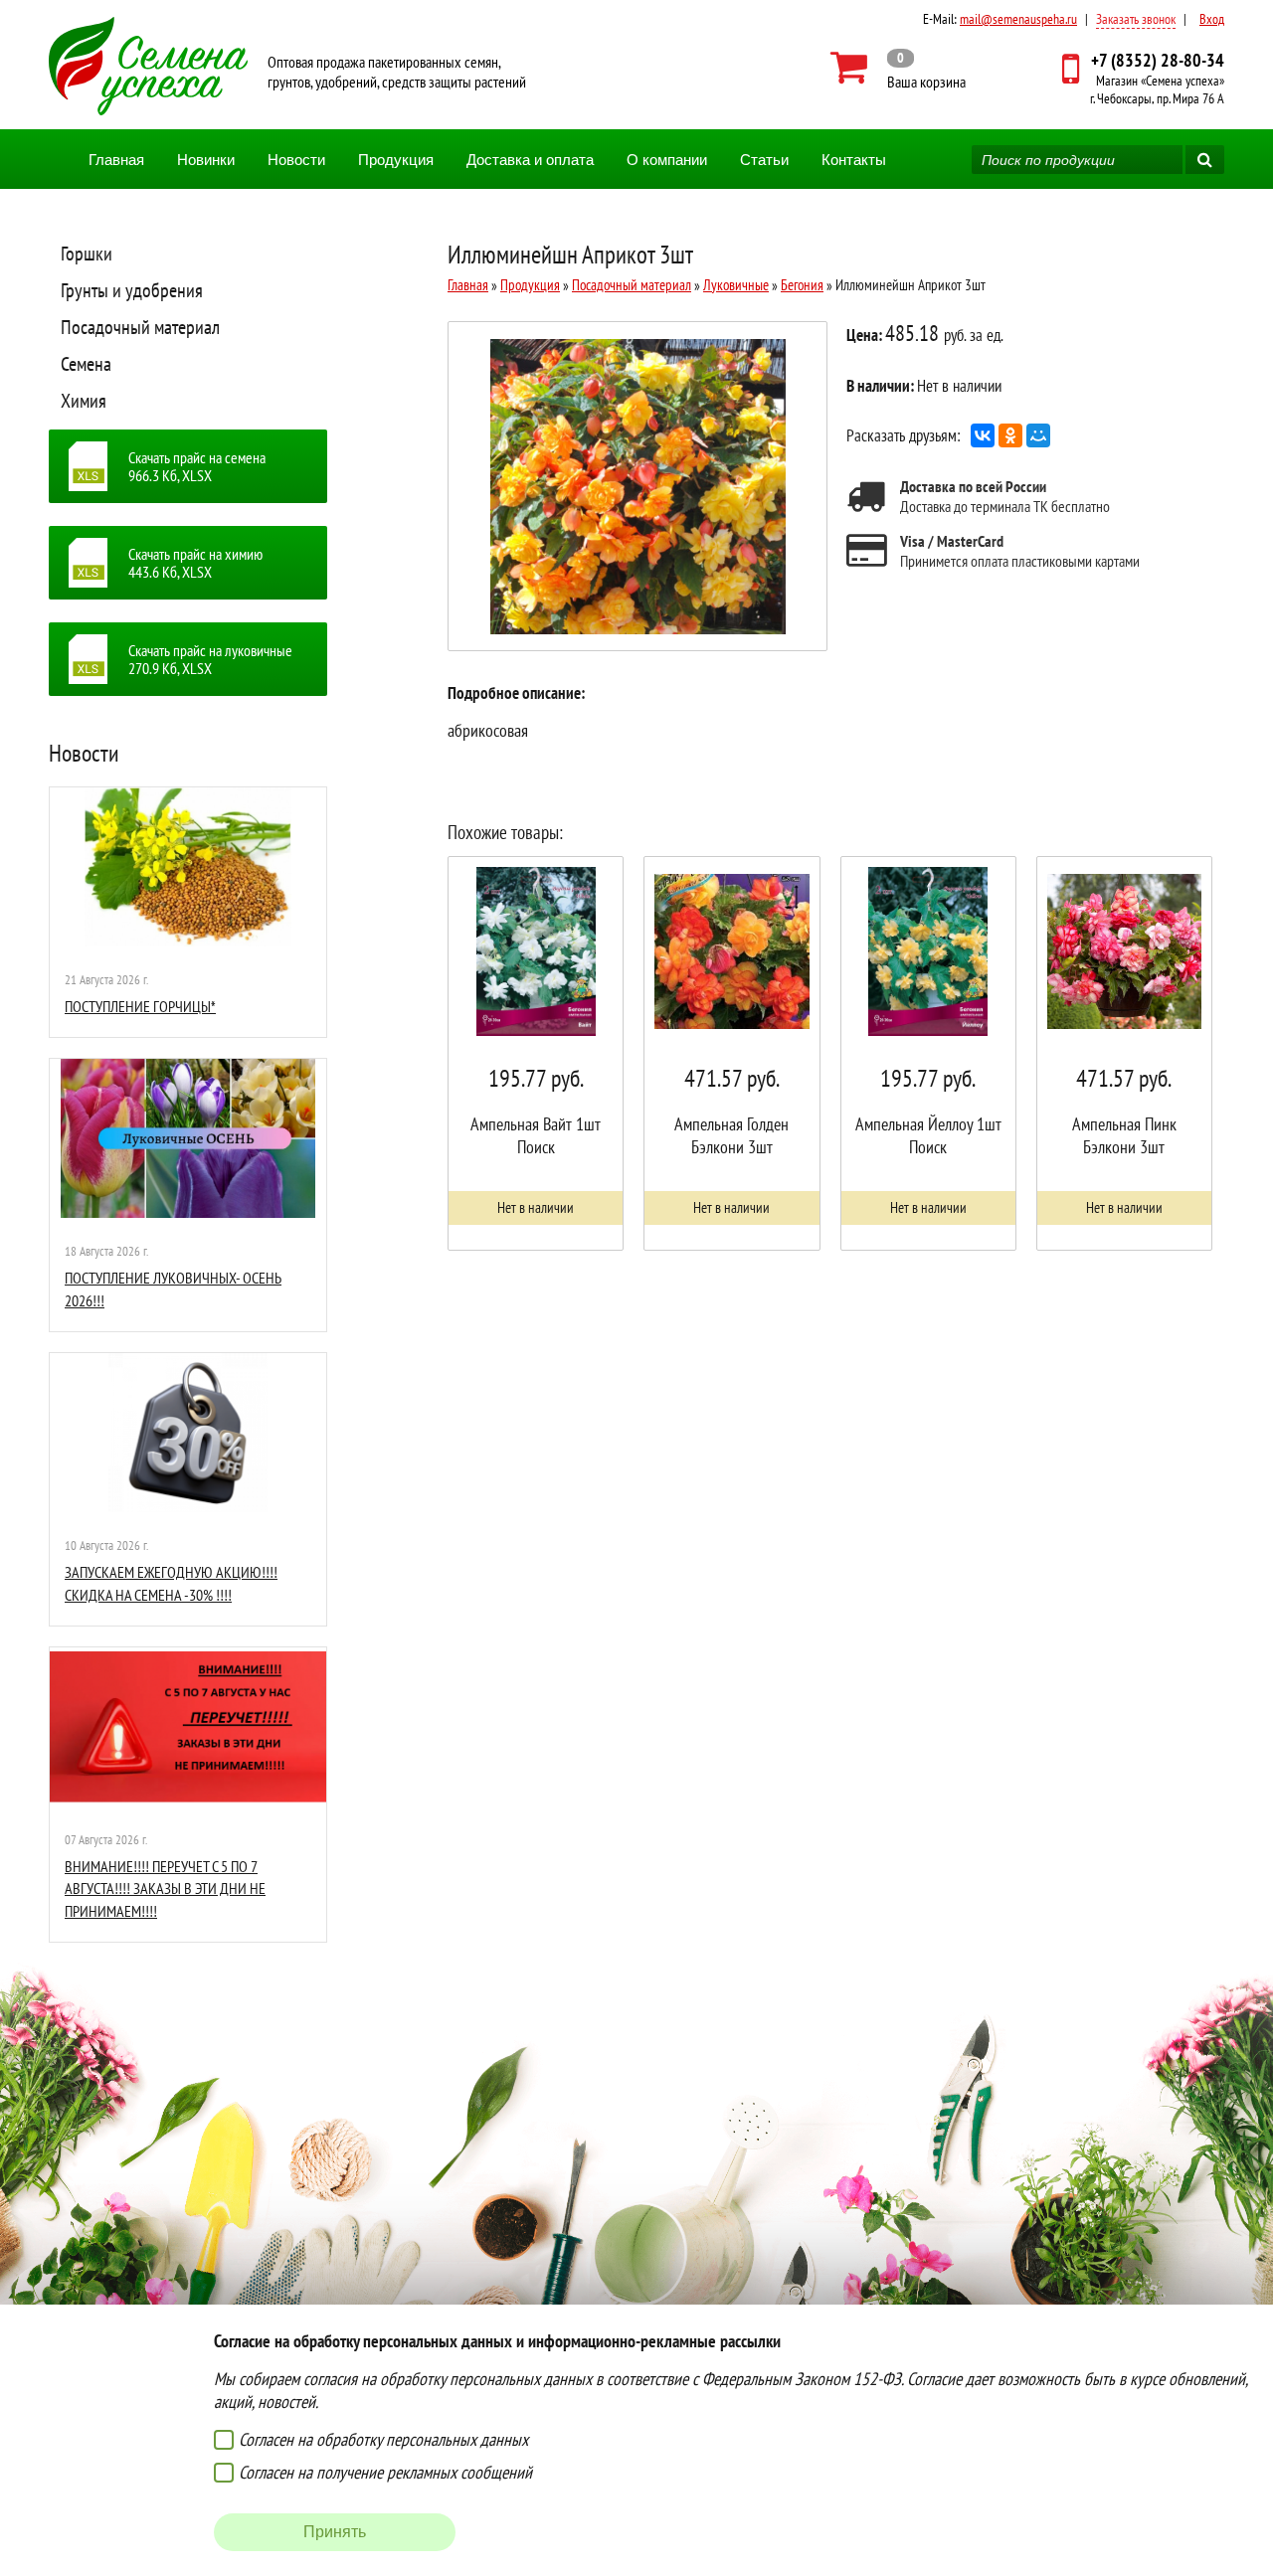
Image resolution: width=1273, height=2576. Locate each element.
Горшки (87, 254)
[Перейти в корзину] (899, 68)
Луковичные (736, 285)
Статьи (764, 160)
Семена (86, 364)
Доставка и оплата (530, 160)
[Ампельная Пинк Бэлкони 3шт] (1124, 1053)
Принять (335, 2532)
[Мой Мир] (1038, 435)
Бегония (802, 285)
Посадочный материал (140, 327)
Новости (296, 160)
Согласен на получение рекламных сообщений (385, 2472)
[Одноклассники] (1010, 435)
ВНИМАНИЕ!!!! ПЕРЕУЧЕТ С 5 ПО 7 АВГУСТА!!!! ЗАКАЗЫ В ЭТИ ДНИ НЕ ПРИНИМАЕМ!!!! (165, 1889)
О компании (667, 160)
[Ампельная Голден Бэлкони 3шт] (731, 1053)
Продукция (396, 160)
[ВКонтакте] (983, 435)
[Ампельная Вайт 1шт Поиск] (536, 1053)
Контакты (854, 160)
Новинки (206, 160)
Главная (116, 160)
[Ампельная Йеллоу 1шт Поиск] (928, 1053)
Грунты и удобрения (132, 290)
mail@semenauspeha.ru (1018, 19)
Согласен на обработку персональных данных (383, 2439)
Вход (1212, 19)
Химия (84, 401)
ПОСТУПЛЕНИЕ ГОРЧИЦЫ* (140, 1006)
